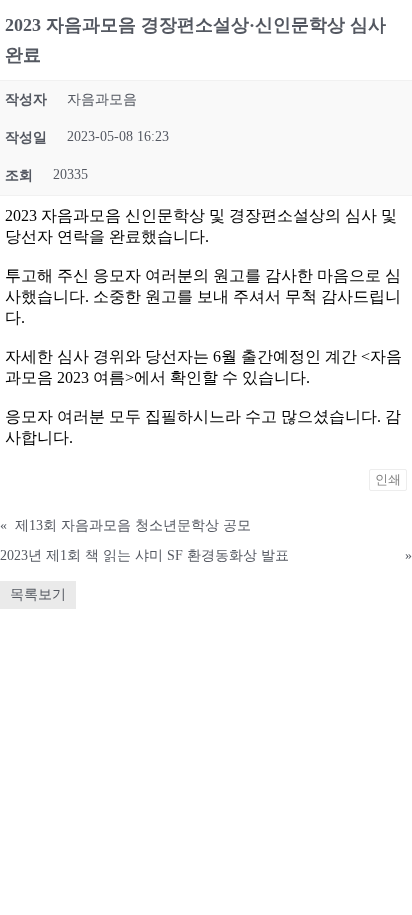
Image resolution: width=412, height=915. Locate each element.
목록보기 (38, 594)
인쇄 (388, 479)
